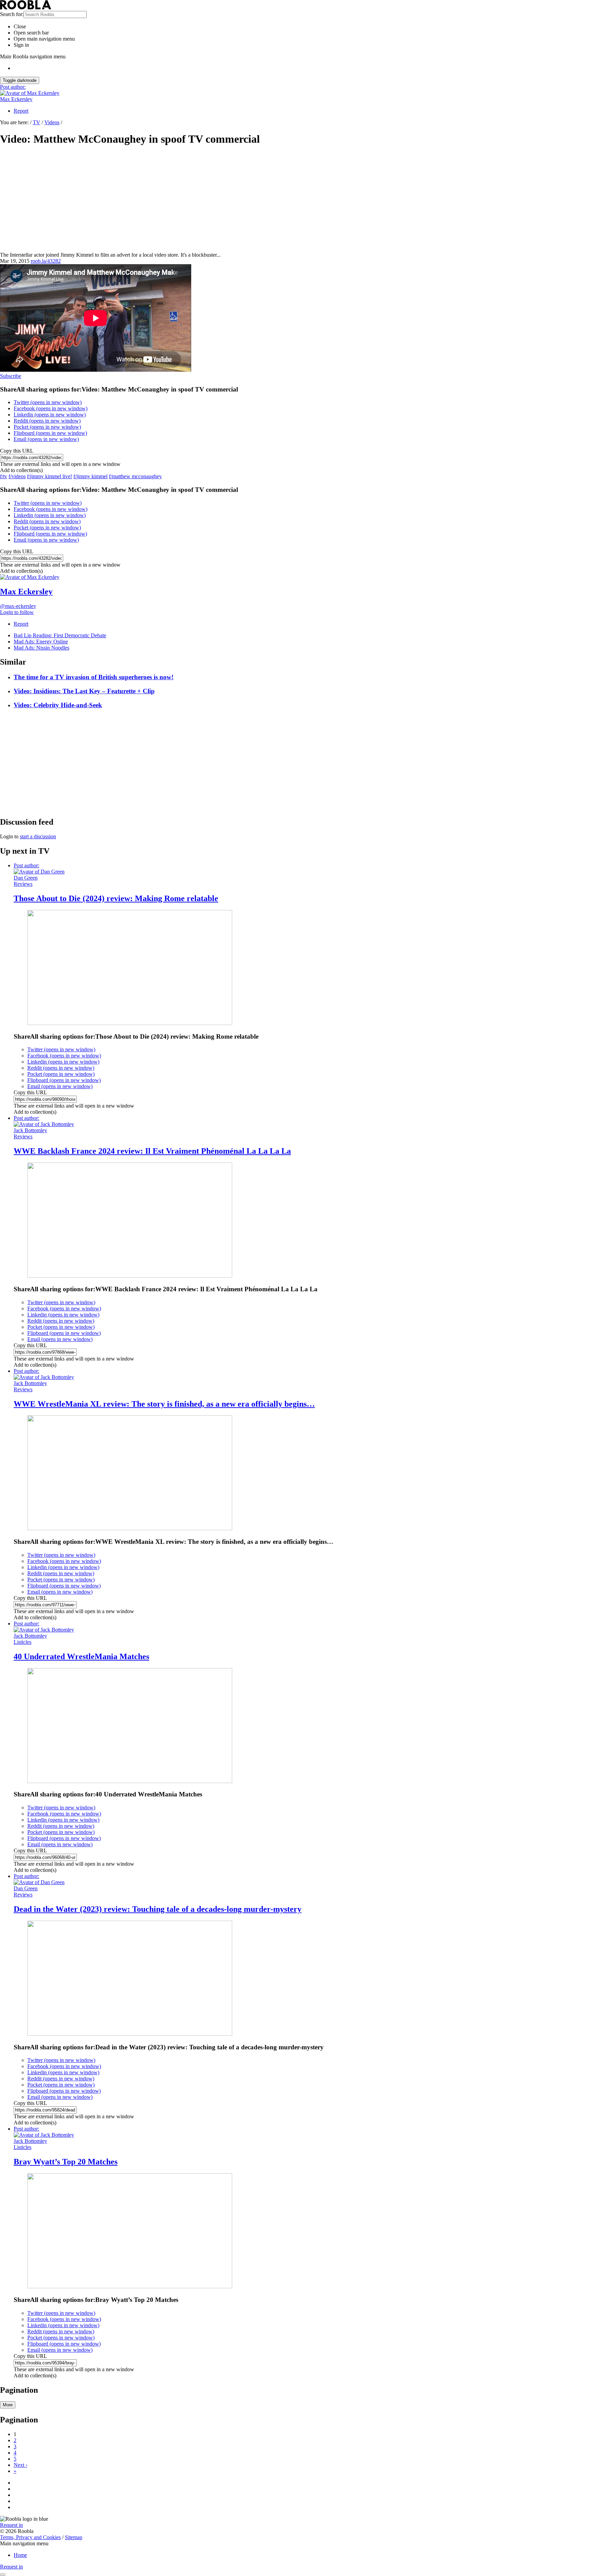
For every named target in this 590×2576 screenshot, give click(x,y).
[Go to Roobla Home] (26, 8)
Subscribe (11, 376)
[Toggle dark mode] (3, 2575)
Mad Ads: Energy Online (41, 642)
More (8, 2405)
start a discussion (38, 836)
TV (37, 122)
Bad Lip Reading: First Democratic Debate (60, 635)
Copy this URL (17, 451)
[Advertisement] (295, 201)
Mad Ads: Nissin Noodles (41, 648)
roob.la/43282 (46, 261)
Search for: (12, 14)
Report (21, 111)
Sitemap (74, 2537)
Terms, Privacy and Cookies (30, 2537)
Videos (52, 122)
